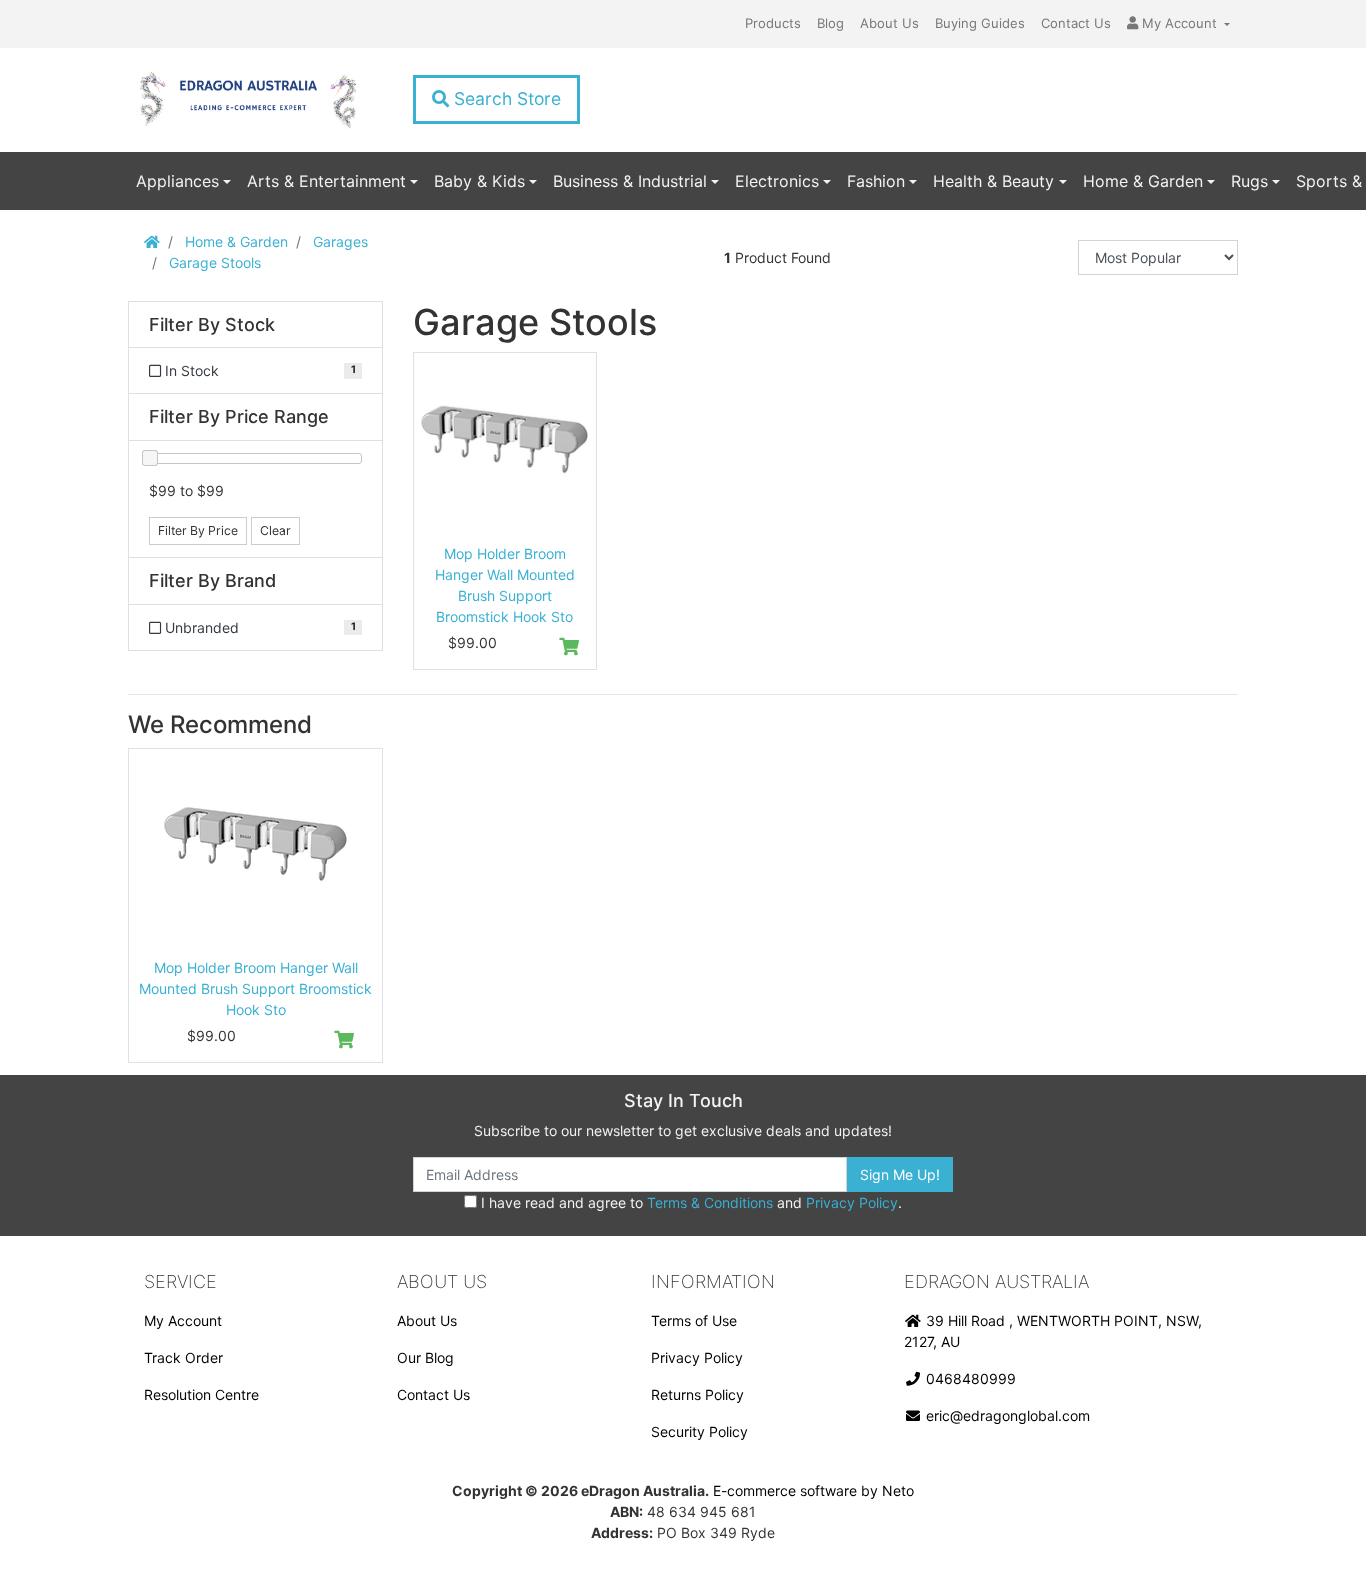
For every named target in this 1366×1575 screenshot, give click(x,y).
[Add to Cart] (569, 647)
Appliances (177, 181)
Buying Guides (980, 23)
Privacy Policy (852, 1202)
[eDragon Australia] (247, 100)
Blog (830, 23)
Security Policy (699, 1431)
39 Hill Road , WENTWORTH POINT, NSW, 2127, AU (1053, 1331)
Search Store (505, 98)
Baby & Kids (479, 181)
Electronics (777, 181)
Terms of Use (694, 1320)
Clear (275, 530)
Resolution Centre (201, 1394)
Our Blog (425, 1357)
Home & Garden (1143, 181)
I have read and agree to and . (689, 1202)
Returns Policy (697, 1394)
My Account (183, 1320)
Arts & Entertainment (326, 181)
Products (773, 23)
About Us (889, 23)
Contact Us (1076, 23)
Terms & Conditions (710, 1202)
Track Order (183, 1357)
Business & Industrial (630, 181)
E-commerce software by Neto (813, 1490)
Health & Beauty (993, 181)
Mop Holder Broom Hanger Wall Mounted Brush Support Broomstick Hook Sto (255, 988)
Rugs (1249, 181)
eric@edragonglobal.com (1006, 1415)
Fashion (876, 181)
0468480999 (969, 1378)
